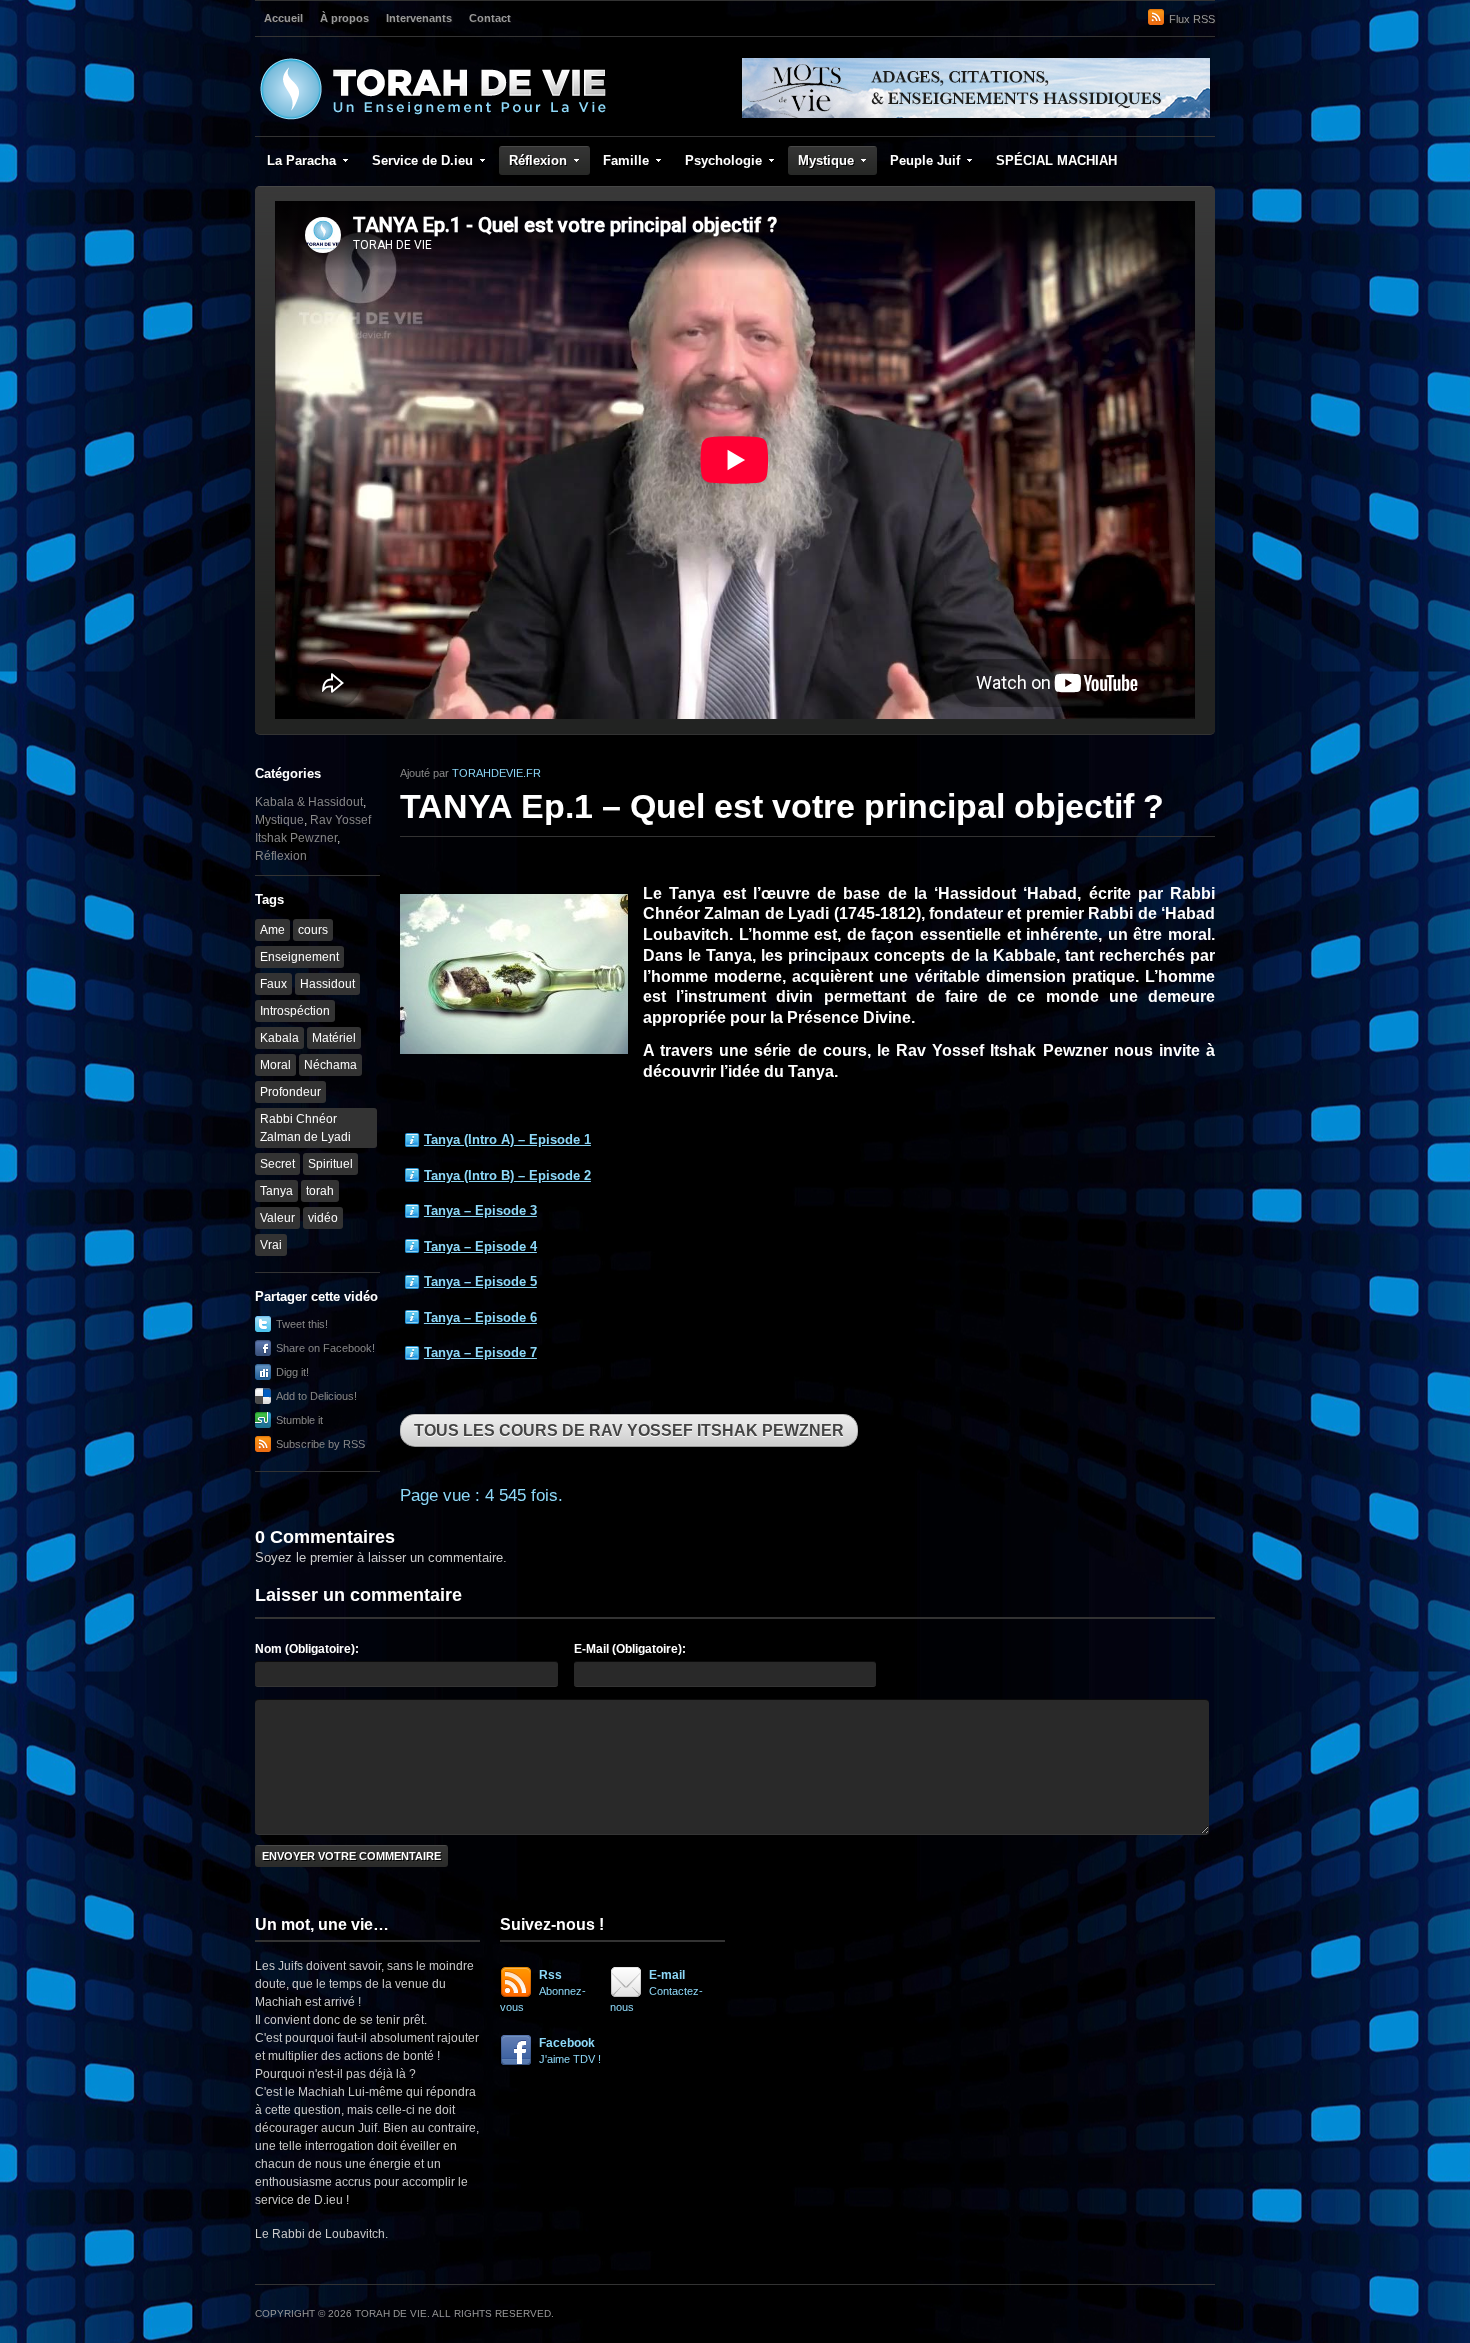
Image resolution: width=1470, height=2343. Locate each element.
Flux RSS (1192, 19)
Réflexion (538, 160)
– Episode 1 (507, 1139)
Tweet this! (302, 1324)
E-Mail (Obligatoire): (630, 1649)
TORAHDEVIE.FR (496, 773)
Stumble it (299, 1420)
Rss (543, 1990)
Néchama (330, 1065)
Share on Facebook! (325, 1348)
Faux (273, 984)
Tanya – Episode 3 (480, 1210)
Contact (490, 18)
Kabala (279, 1038)
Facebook (570, 2050)
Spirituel (330, 1164)
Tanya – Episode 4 (480, 1246)
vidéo (323, 1218)
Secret (277, 1164)
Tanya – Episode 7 (480, 1352)
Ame (272, 930)
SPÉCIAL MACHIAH (1056, 160)
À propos (344, 18)
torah (320, 1191)
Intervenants (419, 18)
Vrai (271, 1245)
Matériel (334, 1038)
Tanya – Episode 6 (480, 1317)
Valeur (277, 1218)
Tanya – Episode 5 (480, 1281)
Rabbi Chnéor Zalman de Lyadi (305, 1128)
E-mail (656, 1990)
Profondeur (290, 1092)
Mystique (826, 160)
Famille (626, 160)
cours (313, 930)
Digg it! (292, 1372)
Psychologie (723, 160)
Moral (275, 1065)
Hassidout (327, 984)
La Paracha (301, 160)
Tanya (276, 1191)
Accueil (283, 18)
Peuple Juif (925, 160)
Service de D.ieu (422, 160)
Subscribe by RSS (320, 1444)
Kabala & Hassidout (309, 802)
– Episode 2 (507, 1175)
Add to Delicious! (316, 1396)
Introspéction (295, 1011)
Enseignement (299, 957)
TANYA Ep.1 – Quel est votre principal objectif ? (782, 806)
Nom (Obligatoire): (307, 1649)
